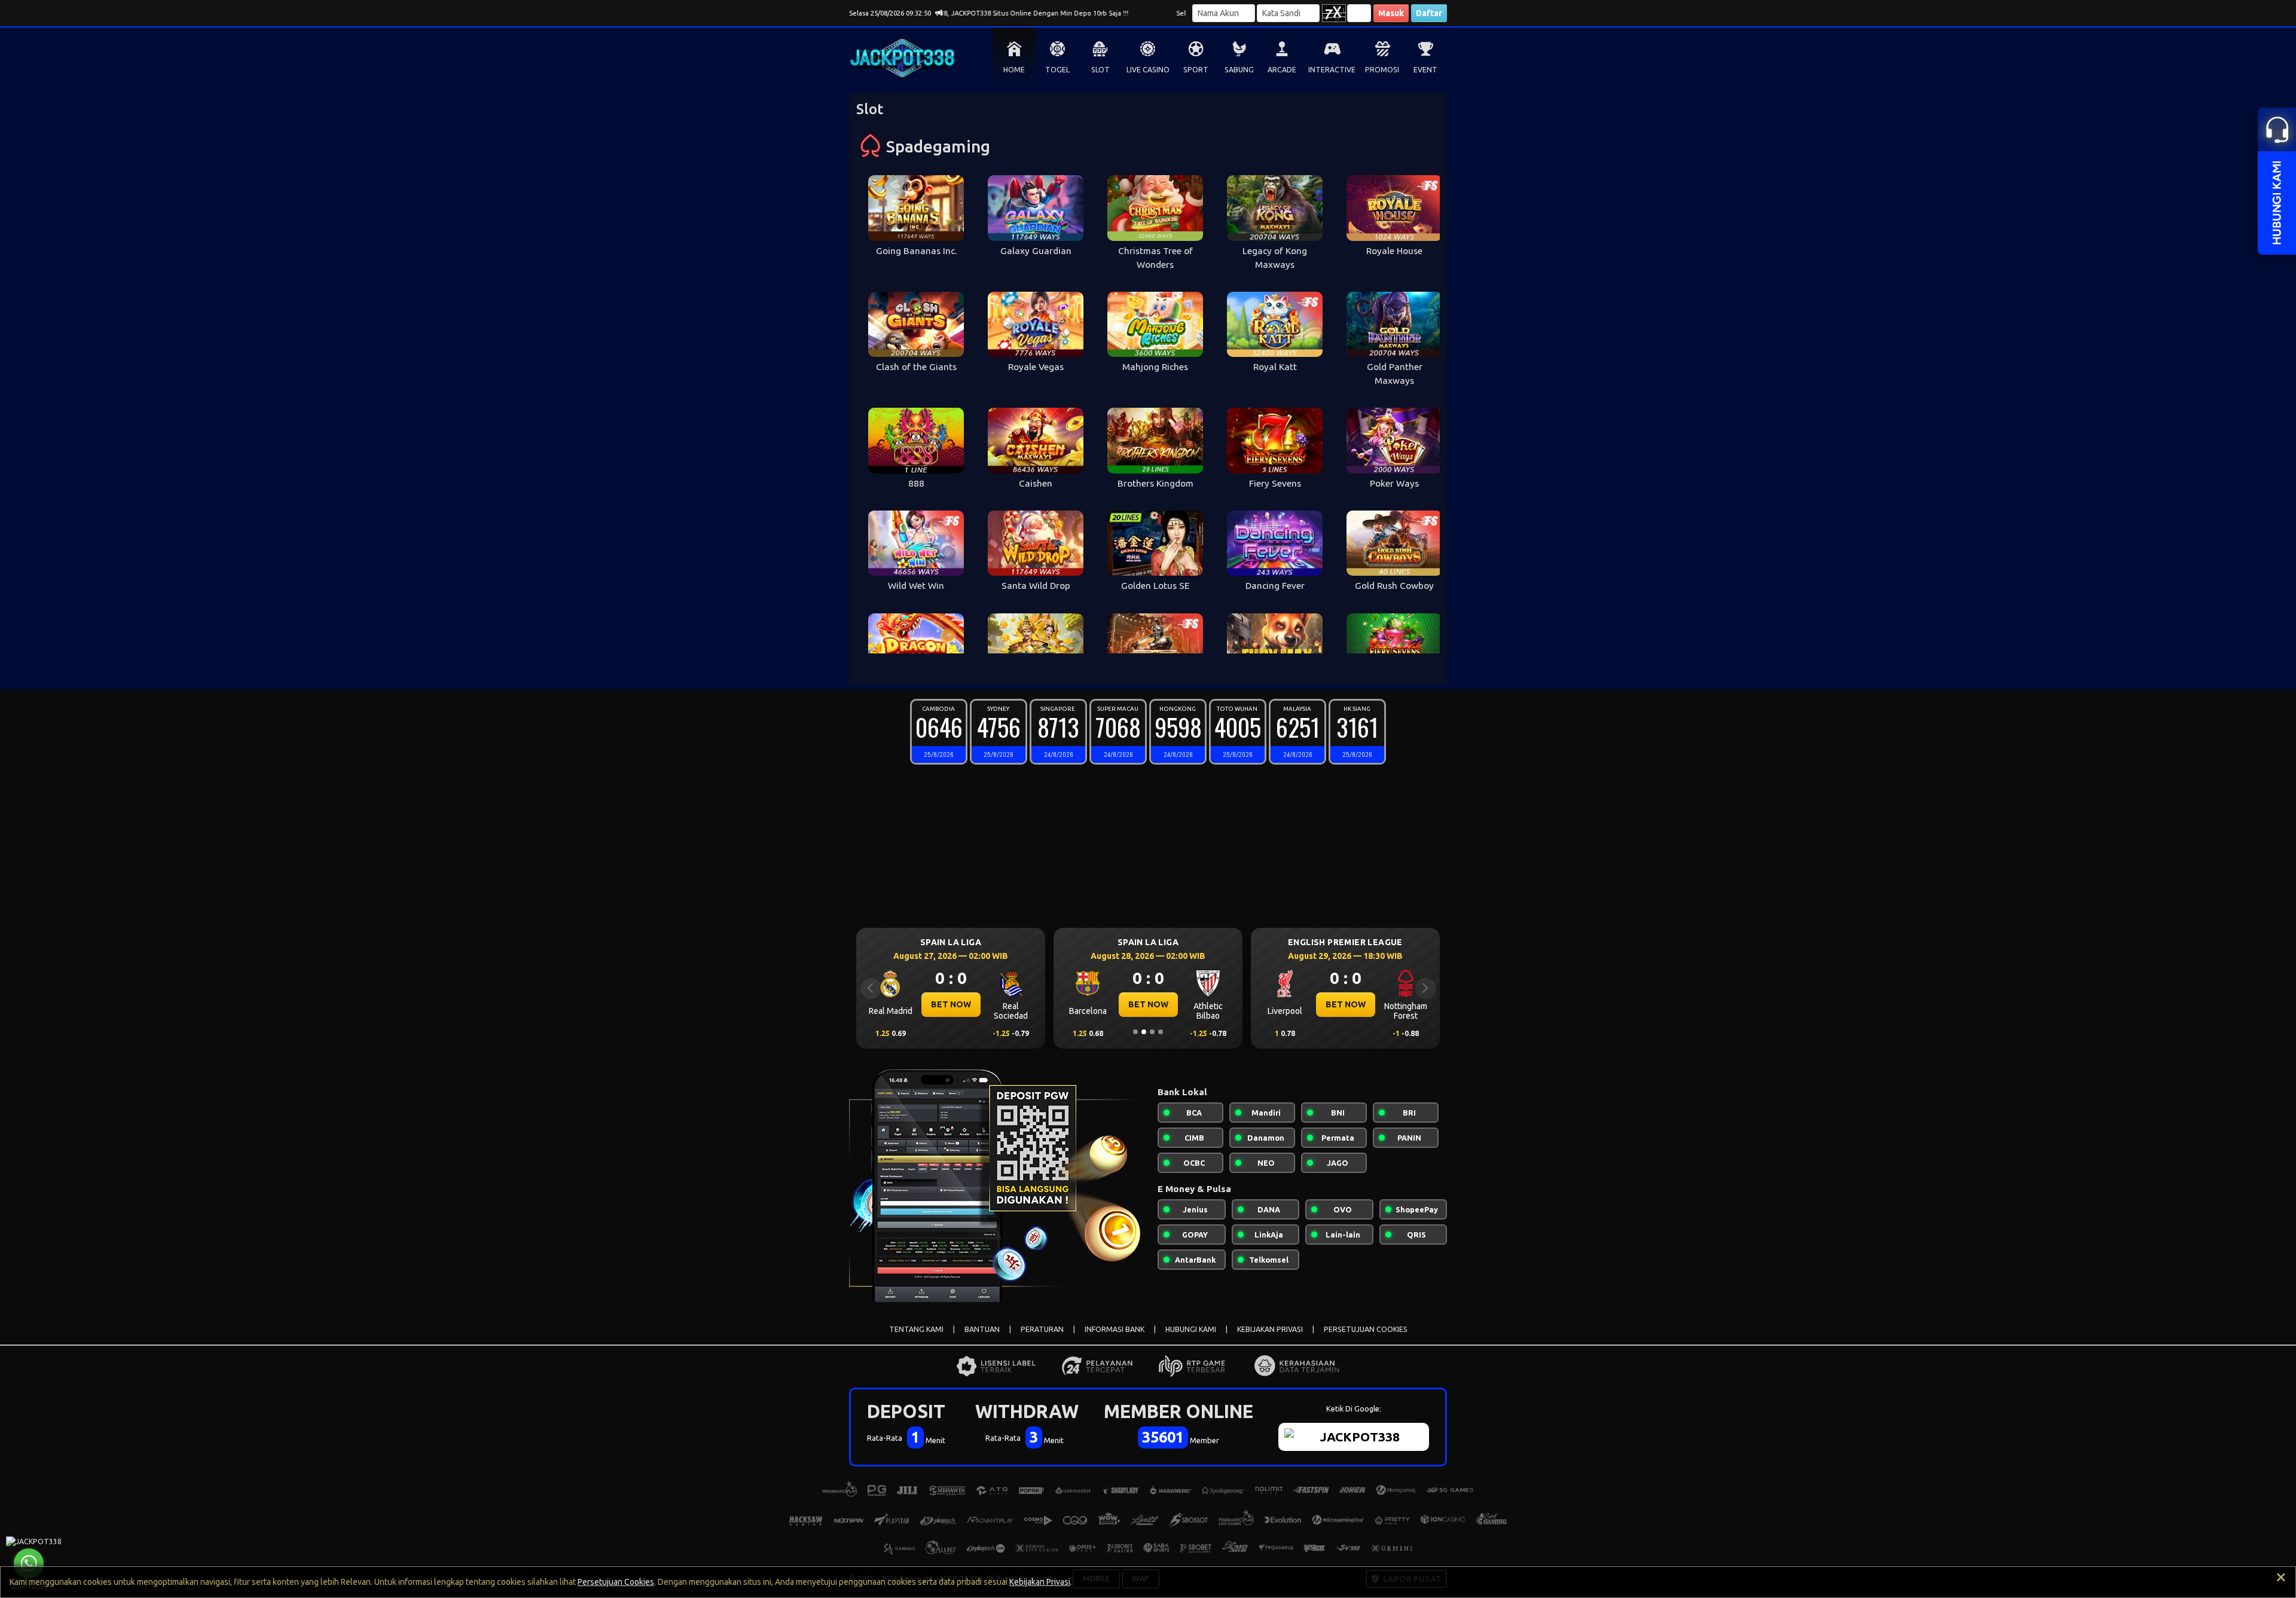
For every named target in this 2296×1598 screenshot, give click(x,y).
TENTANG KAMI (916, 1329)
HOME (1014, 70)
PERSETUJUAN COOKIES (1366, 1329)
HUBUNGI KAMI (1191, 1329)
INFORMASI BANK (1115, 1329)
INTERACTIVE (1332, 70)
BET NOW (951, 1004)
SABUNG (1239, 70)
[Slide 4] (1161, 1032)
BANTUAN (982, 1329)
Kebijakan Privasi (1040, 1582)
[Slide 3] (1152, 1032)
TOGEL (1057, 70)
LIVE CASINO (1148, 70)
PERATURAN (1042, 1329)
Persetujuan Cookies (616, 1582)
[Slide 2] (1144, 1032)
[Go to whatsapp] (29, 1563)
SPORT (1196, 70)
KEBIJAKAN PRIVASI (1270, 1329)
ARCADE (1282, 70)
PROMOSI (1382, 70)
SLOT (1100, 70)
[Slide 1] (1135, 1032)
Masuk (1391, 13)
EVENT (1425, 70)
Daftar (1429, 13)
